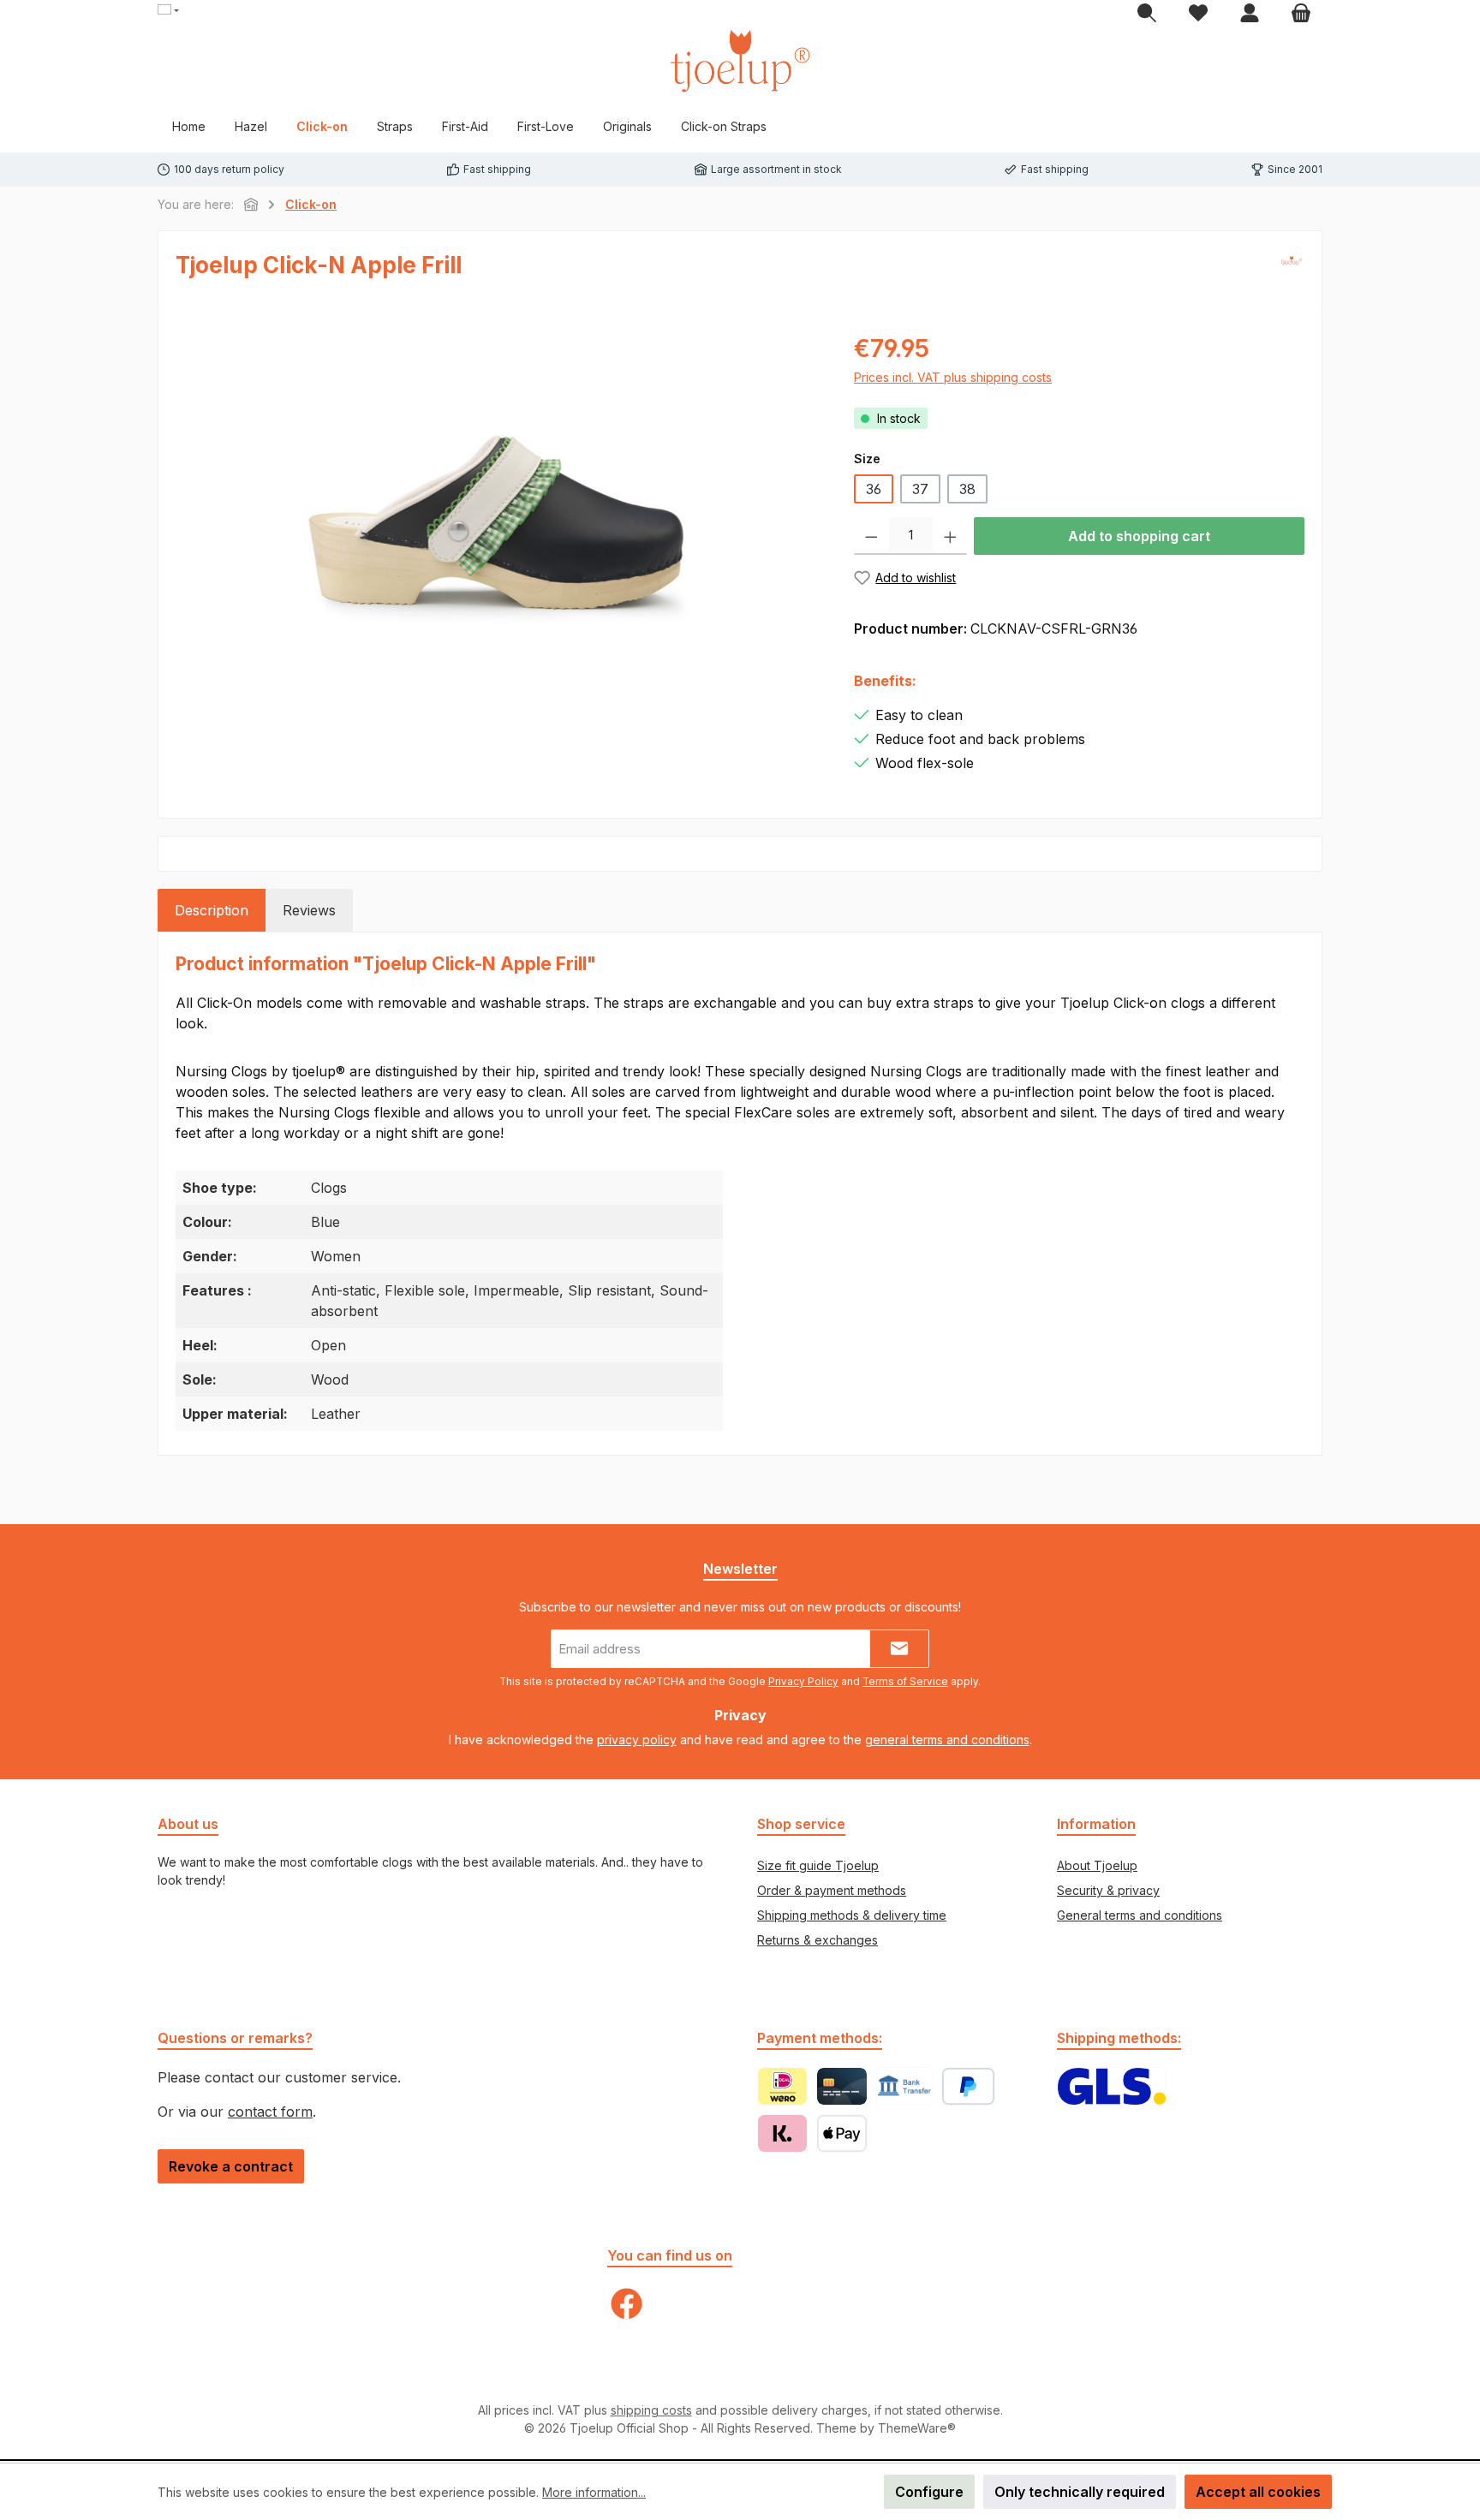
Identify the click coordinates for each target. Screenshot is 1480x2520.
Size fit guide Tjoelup (818, 1865)
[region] (498, 515)
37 (920, 489)
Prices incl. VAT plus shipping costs (953, 377)
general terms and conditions (947, 1740)
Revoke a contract (231, 2166)
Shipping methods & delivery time (852, 1915)
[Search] (1147, 14)
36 (874, 489)
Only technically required (1080, 2492)
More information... (594, 2492)
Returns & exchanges (818, 1940)
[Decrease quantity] (871, 536)
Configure (929, 2492)
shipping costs (651, 2410)
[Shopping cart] (1301, 14)
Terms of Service (905, 1682)
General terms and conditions (1140, 1915)
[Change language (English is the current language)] (168, 11)
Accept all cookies (1258, 2492)
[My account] (1250, 14)
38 (967, 489)
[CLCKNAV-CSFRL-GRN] (498, 514)
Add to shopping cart (1139, 536)
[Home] (251, 204)
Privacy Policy (803, 1682)
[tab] (212, 910)
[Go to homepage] (740, 61)
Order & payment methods (832, 1890)
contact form (270, 2112)
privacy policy (637, 1740)
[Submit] (899, 1649)
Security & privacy (1108, 1890)
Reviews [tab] (309, 910)
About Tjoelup (1097, 1865)
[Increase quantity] (950, 536)
